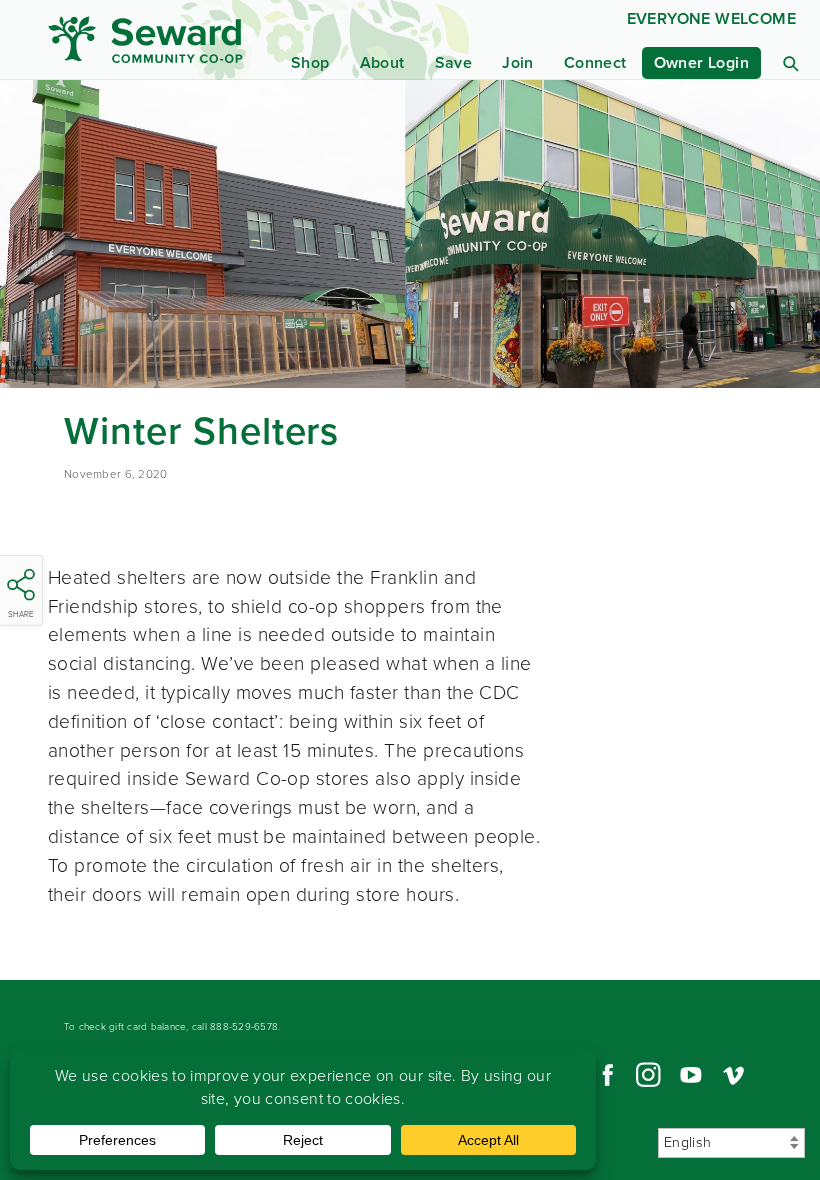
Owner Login (701, 62)
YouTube (691, 1075)
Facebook (605, 1075)
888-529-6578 (244, 1026)
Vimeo (734, 1075)
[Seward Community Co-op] (150, 39)
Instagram (648, 1075)
